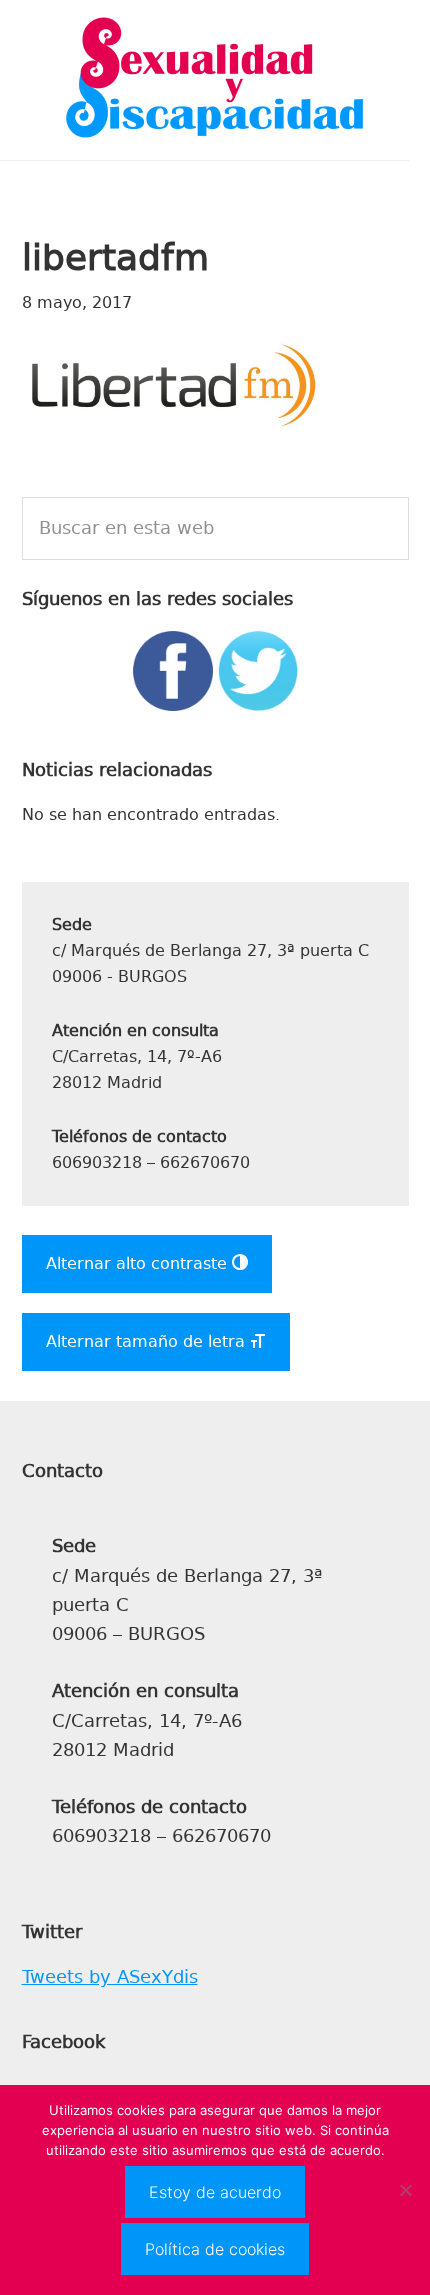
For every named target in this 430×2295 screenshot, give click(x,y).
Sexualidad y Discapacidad (215, 80)
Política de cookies (215, 2249)
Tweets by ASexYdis (110, 1977)
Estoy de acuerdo (215, 2192)
